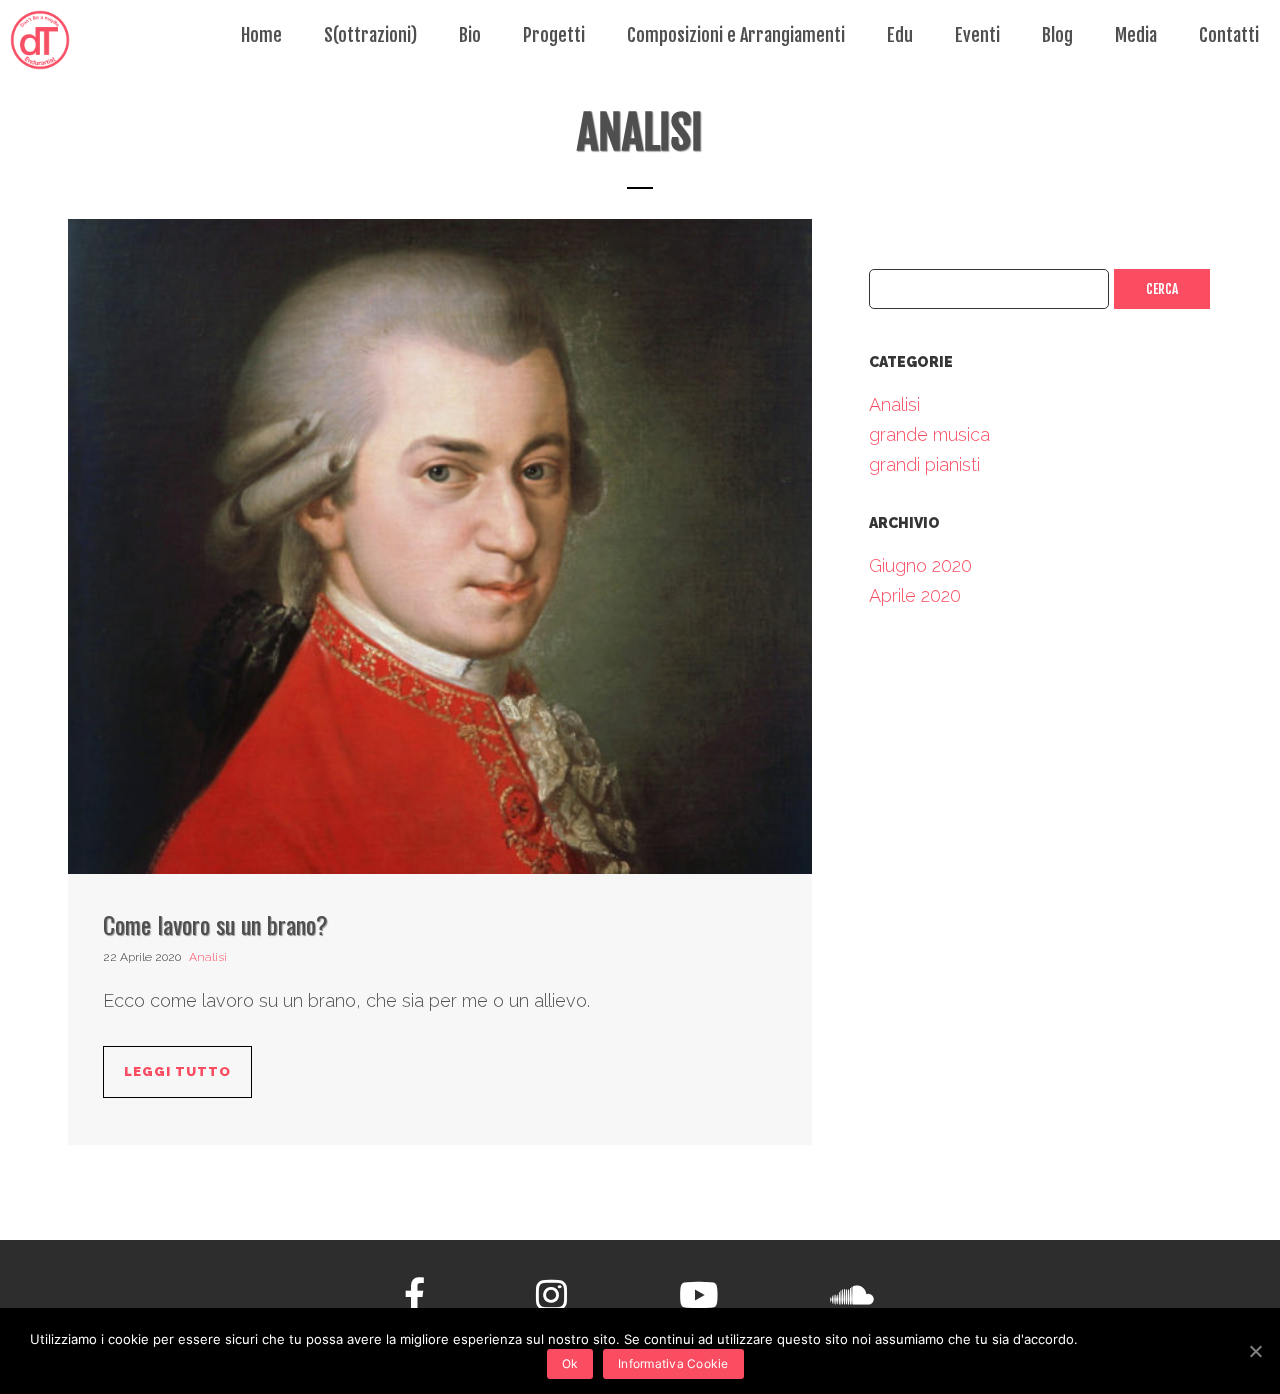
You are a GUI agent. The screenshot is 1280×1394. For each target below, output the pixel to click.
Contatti (1229, 35)
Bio (470, 35)
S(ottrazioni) (370, 35)
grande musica (929, 434)
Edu (900, 35)
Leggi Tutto (177, 1071)
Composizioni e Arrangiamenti (736, 35)
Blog (1057, 35)
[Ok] (1255, 1351)
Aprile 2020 (915, 595)
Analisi (208, 957)
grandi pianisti (924, 464)
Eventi (977, 35)
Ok (570, 1363)
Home (261, 35)
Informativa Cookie (673, 1363)
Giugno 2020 (920, 565)
